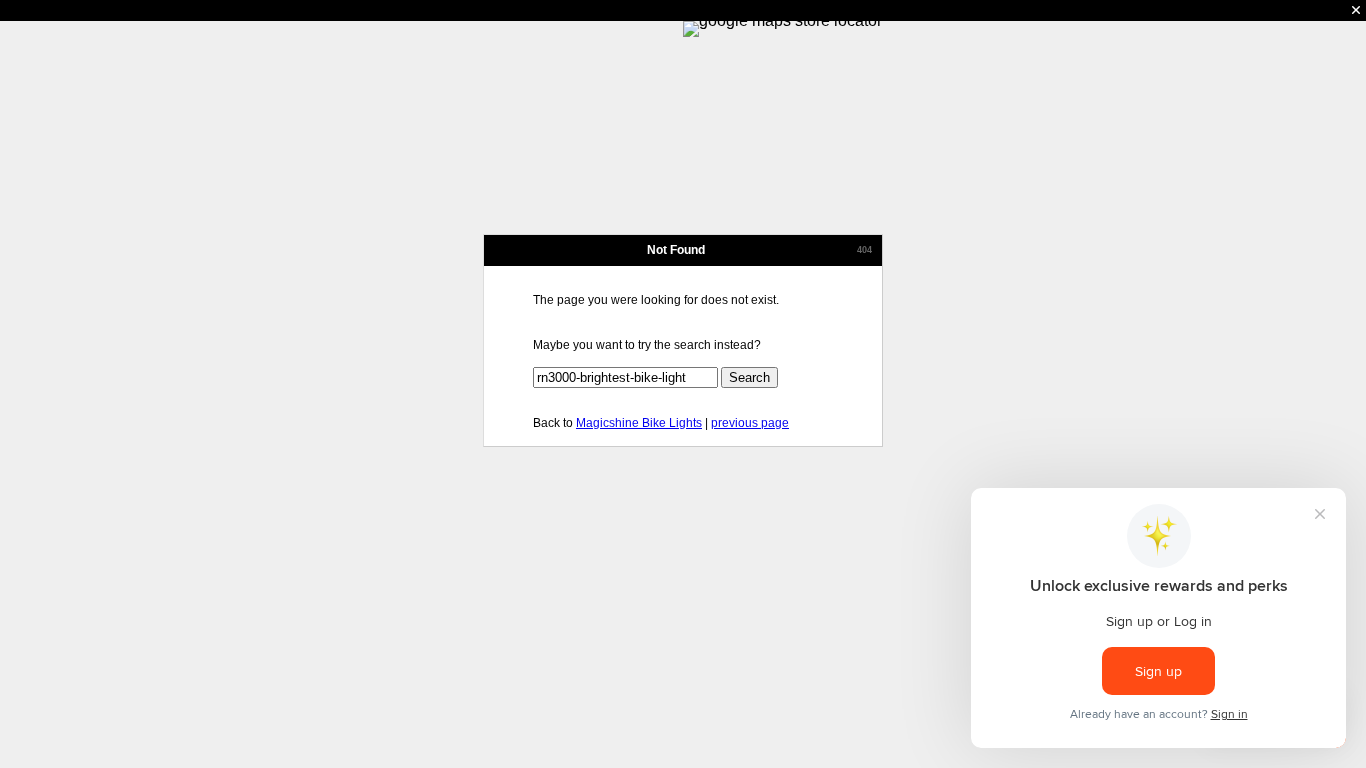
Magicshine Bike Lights (639, 423)
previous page (750, 423)
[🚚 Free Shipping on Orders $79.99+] (683, 10)
